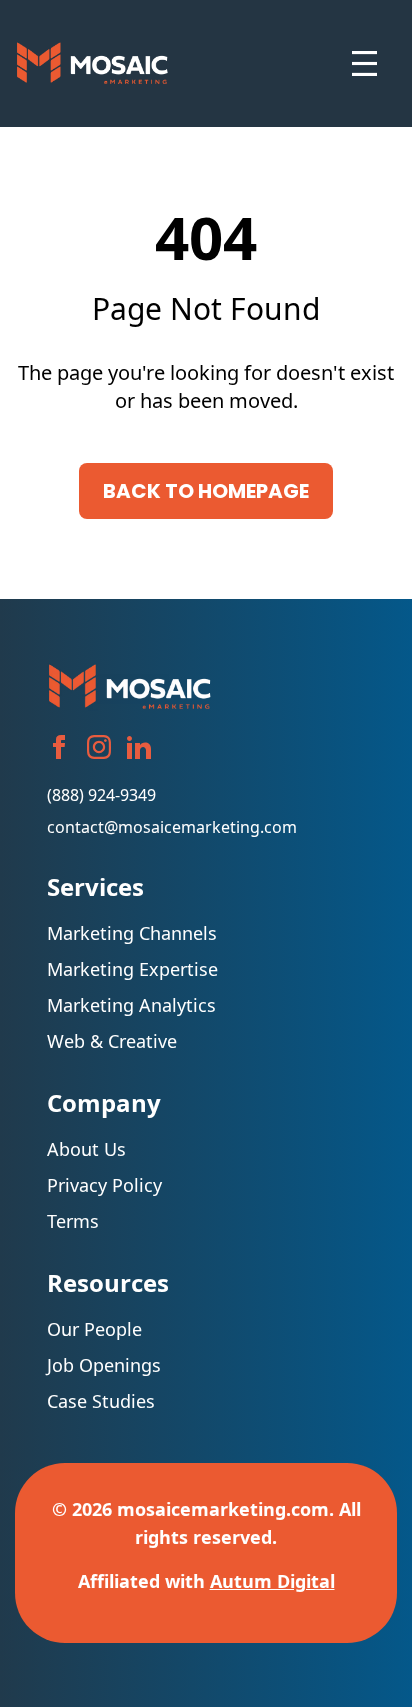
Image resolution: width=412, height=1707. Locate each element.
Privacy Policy (104, 1185)
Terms (73, 1221)
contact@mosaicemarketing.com (172, 827)
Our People (94, 1329)
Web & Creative (112, 1041)
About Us (91, 1149)
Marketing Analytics (131, 1005)
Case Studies (101, 1401)
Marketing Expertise (132, 969)
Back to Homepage (206, 491)
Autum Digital (272, 1581)
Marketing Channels (132, 933)
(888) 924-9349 (101, 795)
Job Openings (104, 1365)
